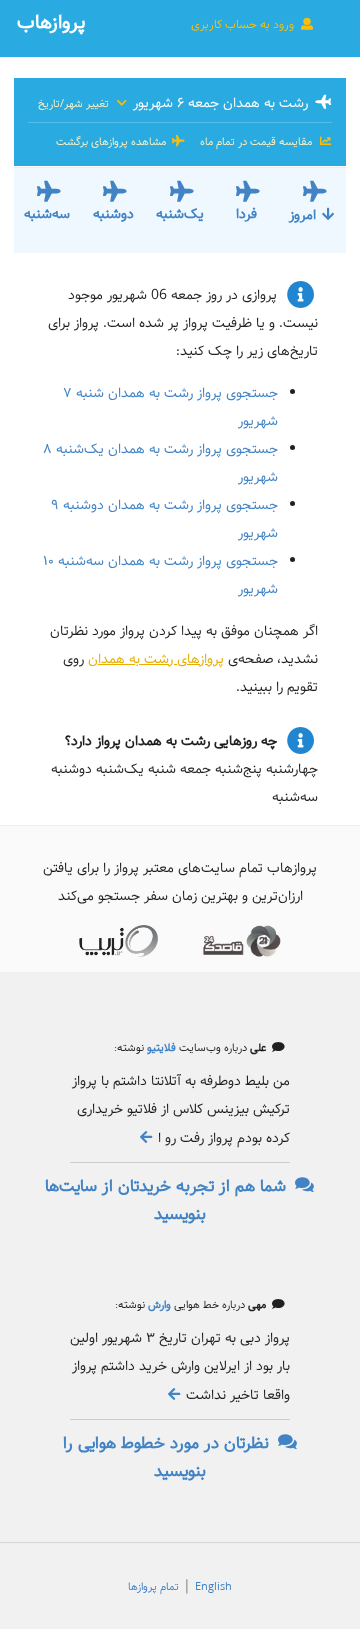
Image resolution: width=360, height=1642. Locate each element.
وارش (158, 1305)
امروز (302, 215)
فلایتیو (160, 1048)
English (213, 1587)
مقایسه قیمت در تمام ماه (256, 142)
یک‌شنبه (180, 214)
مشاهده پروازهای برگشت (112, 142)
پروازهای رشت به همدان (156, 659)
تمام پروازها (153, 1587)
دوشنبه (113, 214)
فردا (246, 214)
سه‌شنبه (47, 214)
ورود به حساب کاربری (244, 24)
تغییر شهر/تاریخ (75, 104)
